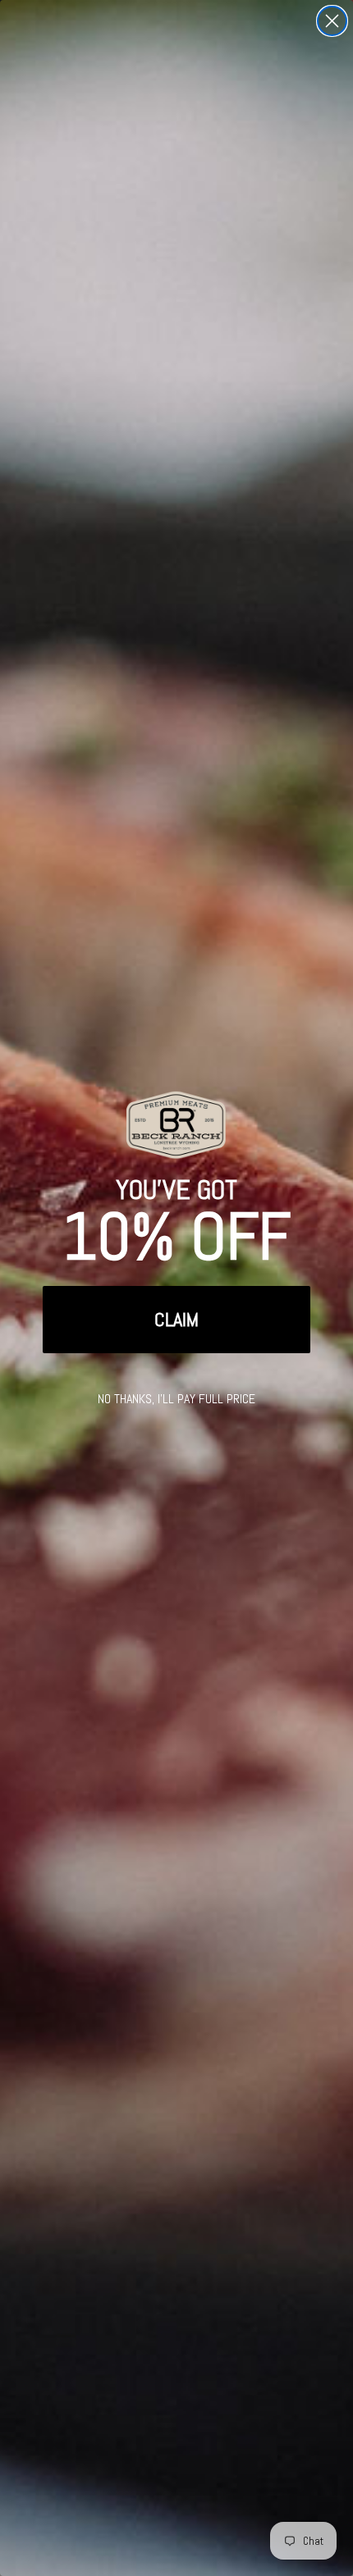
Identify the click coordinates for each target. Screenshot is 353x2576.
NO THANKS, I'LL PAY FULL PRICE (176, 1399)
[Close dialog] (332, 21)
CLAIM (176, 1319)
